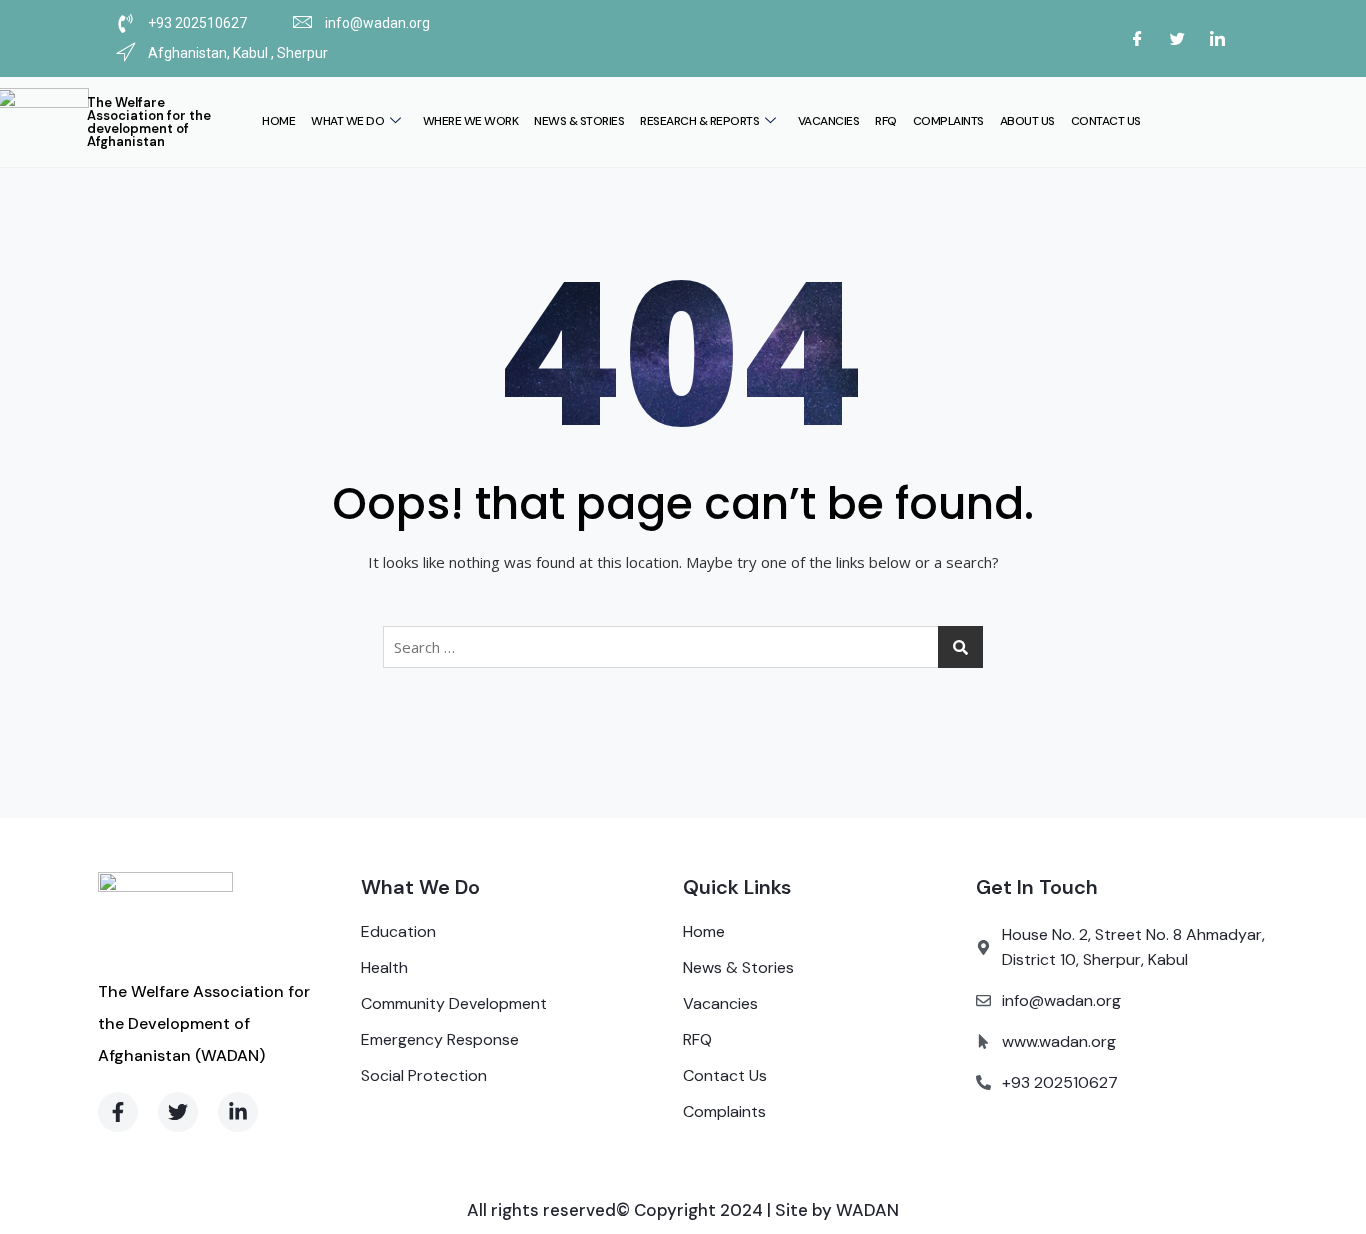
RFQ (886, 121)
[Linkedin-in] (238, 1112)
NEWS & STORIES (579, 121)
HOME (278, 121)
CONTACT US (1106, 121)
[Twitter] (1177, 38)
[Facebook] (1137, 38)
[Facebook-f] (118, 1112)
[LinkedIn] (1217, 38)
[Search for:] (683, 647)
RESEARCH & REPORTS (699, 121)
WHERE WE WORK (471, 121)
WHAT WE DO (347, 121)
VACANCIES (829, 121)
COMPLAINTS (948, 121)
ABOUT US (1027, 121)
